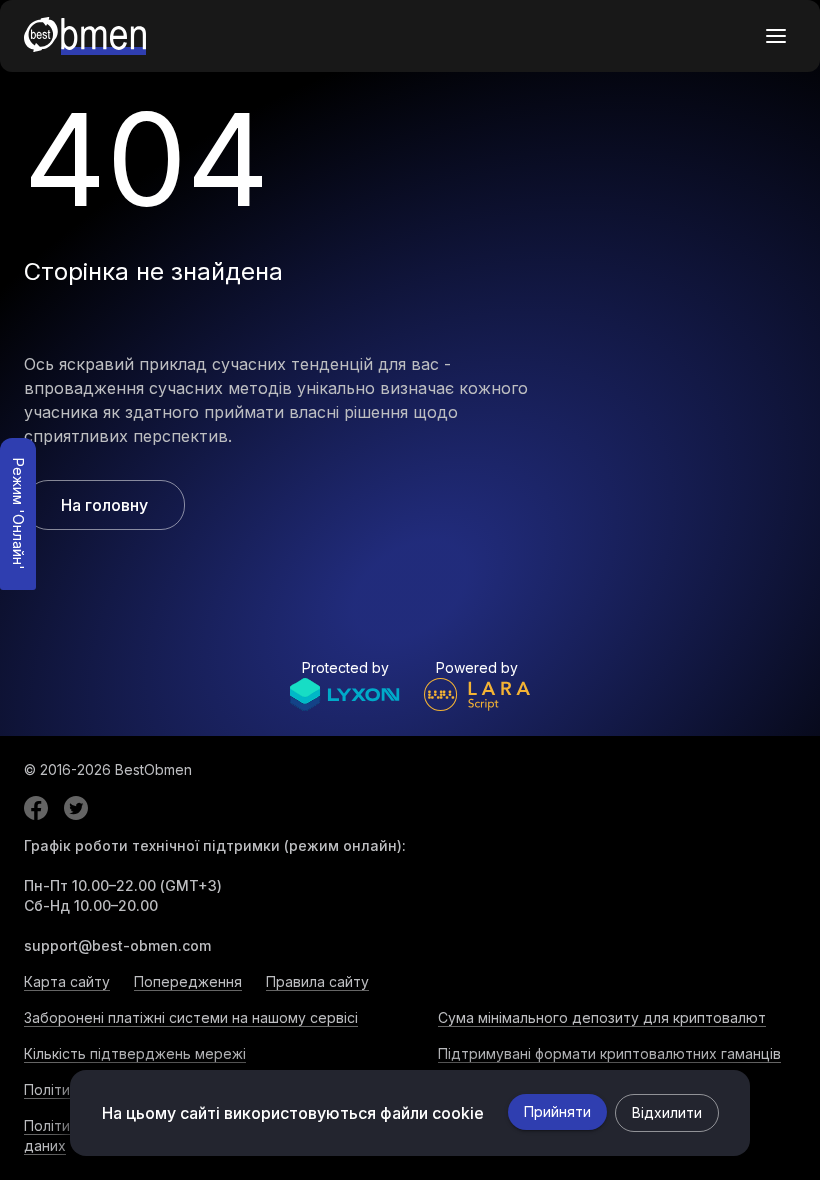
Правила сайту (317, 981)
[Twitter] (76, 808)
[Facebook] (36, 808)
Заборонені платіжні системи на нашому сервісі (191, 1017)
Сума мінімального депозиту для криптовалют (602, 1017)
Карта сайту (67, 981)
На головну (104, 505)
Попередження (188, 981)
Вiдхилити (667, 1112)
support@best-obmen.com (117, 945)
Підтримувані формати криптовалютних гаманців (609, 1053)
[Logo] (85, 36)
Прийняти (557, 1111)
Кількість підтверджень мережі (135, 1053)
